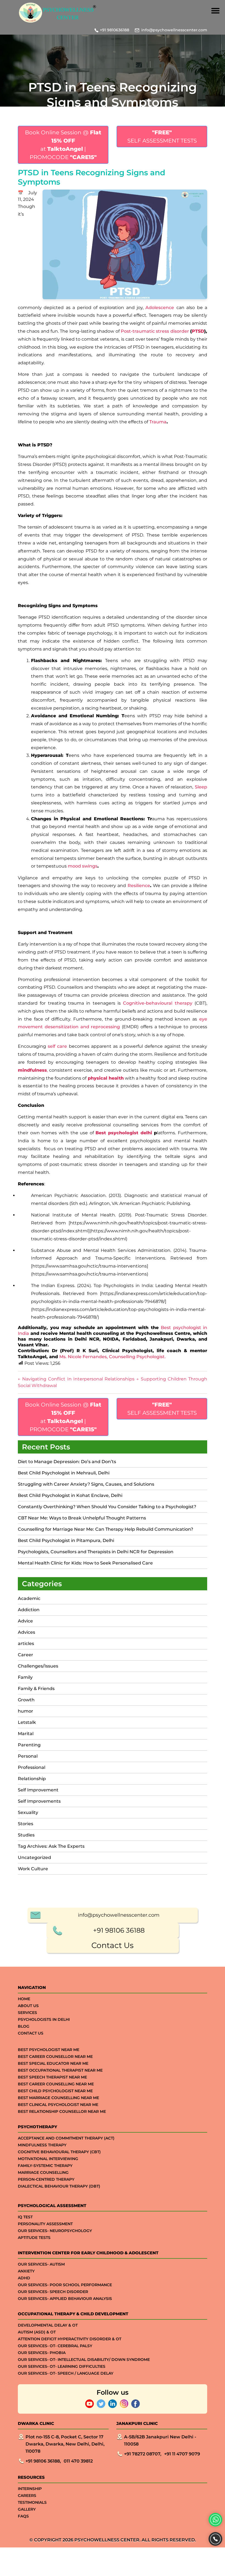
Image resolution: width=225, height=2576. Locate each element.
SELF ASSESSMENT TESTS (162, 137)
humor (26, 1711)
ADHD (24, 2278)
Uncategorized (34, 1857)
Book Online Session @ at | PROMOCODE (63, 145)
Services (27, 2013)
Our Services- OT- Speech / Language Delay (66, 2373)
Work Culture (33, 1869)
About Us (28, 2006)
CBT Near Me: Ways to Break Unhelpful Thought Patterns (82, 1518)
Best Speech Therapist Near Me (52, 2077)
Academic (29, 1598)
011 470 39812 (78, 2461)
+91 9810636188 (115, 30)
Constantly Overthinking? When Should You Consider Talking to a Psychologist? (107, 1507)
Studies (26, 1835)
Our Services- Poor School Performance (65, 2285)
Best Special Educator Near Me (53, 2063)
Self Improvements (39, 1801)
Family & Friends (36, 1689)
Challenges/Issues (38, 1666)
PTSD (198, 331)
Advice (25, 1621)
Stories (26, 1824)
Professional (32, 1767)
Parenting (29, 1745)
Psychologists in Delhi (44, 2019)
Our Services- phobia (42, 2353)
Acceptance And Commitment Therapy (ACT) (66, 2138)
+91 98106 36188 (119, 1930)
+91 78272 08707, (143, 2454)
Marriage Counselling (43, 2172)
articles (26, 1643)
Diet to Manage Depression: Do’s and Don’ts (67, 1462)
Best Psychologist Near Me (49, 2050)
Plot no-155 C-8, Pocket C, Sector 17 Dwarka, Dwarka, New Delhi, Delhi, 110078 (65, 2444)
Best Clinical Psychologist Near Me (58, 2105)
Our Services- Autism (41, 2264)
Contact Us (113, 1945)
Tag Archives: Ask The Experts (51, 1846)
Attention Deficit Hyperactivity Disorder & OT (70, 2339)
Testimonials (32, 2502)
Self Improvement (38, 1790)
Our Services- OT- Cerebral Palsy (55, 2346)
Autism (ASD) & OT (37, 2332)
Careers (27, 2496)
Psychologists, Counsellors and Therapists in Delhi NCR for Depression (96, 1552)
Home (24, 1999)
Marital (26, 1734)
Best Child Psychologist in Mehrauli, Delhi (64, 1473)
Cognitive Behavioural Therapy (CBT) (59, 2152)
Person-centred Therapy (46, 2179)
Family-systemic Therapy (45, 2166)
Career (26, 1655)
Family (25, 1677)
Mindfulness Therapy (42, 2145)
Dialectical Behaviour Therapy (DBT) (59, 2186)
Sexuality (28, 1812)
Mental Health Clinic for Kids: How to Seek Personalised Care (85, 1563)
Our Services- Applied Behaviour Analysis (65, 2299)
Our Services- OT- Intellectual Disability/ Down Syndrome (84, 2360)
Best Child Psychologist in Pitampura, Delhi (66, 1540)
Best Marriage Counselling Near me (58, 2098)
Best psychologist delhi (124, 1133)
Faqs (23, 2516)
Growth (26, 1700)
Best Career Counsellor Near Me (55, 2057)
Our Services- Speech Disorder (53, 2292)
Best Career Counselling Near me (56, 2084)
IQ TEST (25, 2217)
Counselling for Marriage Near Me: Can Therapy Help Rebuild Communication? (106, 1529)
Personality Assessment (45, 2224)
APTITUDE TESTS (34, 2238)
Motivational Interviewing (48, 2159)
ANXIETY (26, 2271)
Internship (30, 2489)
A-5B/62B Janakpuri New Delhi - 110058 (160, 2440)
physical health (106, 1078)
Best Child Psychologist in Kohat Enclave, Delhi (70, 1495)
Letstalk (27, 1722)
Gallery (27, 2509)
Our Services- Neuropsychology (55, 2231)
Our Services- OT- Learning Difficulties (62, 2366)
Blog (24, 2026)
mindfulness (32, 1070)
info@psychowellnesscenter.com (174, 30)
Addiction (29, 1610)
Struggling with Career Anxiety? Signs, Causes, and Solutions (87, 1484)
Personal (28, 1756)
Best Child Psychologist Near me (55, 2091)
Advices (26, 1632)
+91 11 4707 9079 (182, 2454)
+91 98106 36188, (43, 2461)
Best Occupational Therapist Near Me (60, 2070)
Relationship (32, 1779)
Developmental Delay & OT (48, 2325)
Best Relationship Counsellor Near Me (62, 2111)
